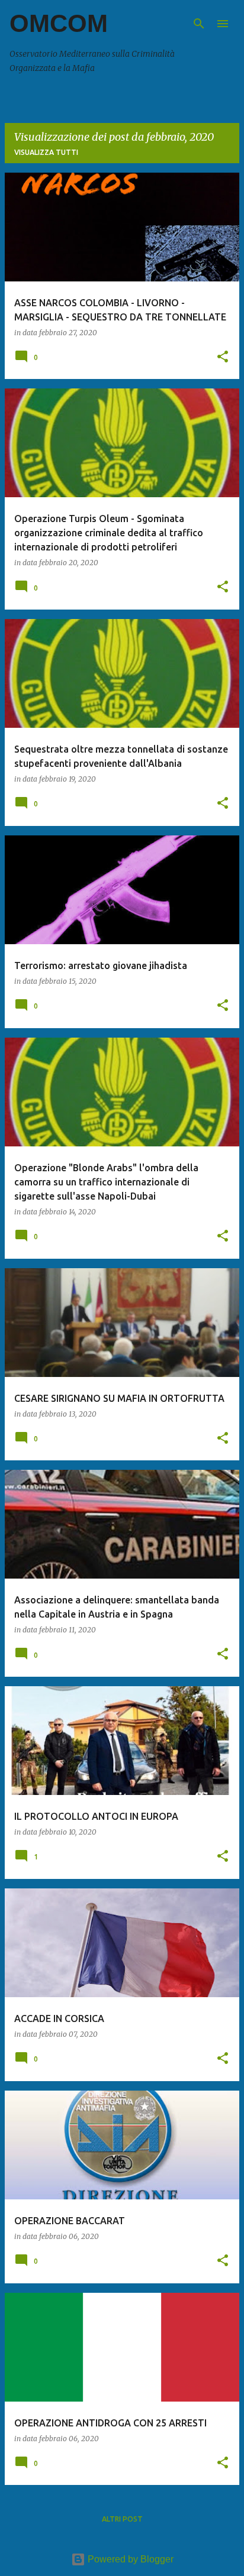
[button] (223, 357)
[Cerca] (199, 24)
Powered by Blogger (129, 2559)
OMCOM (59, 23)
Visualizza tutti (46, 152)
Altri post (122, 2519)
